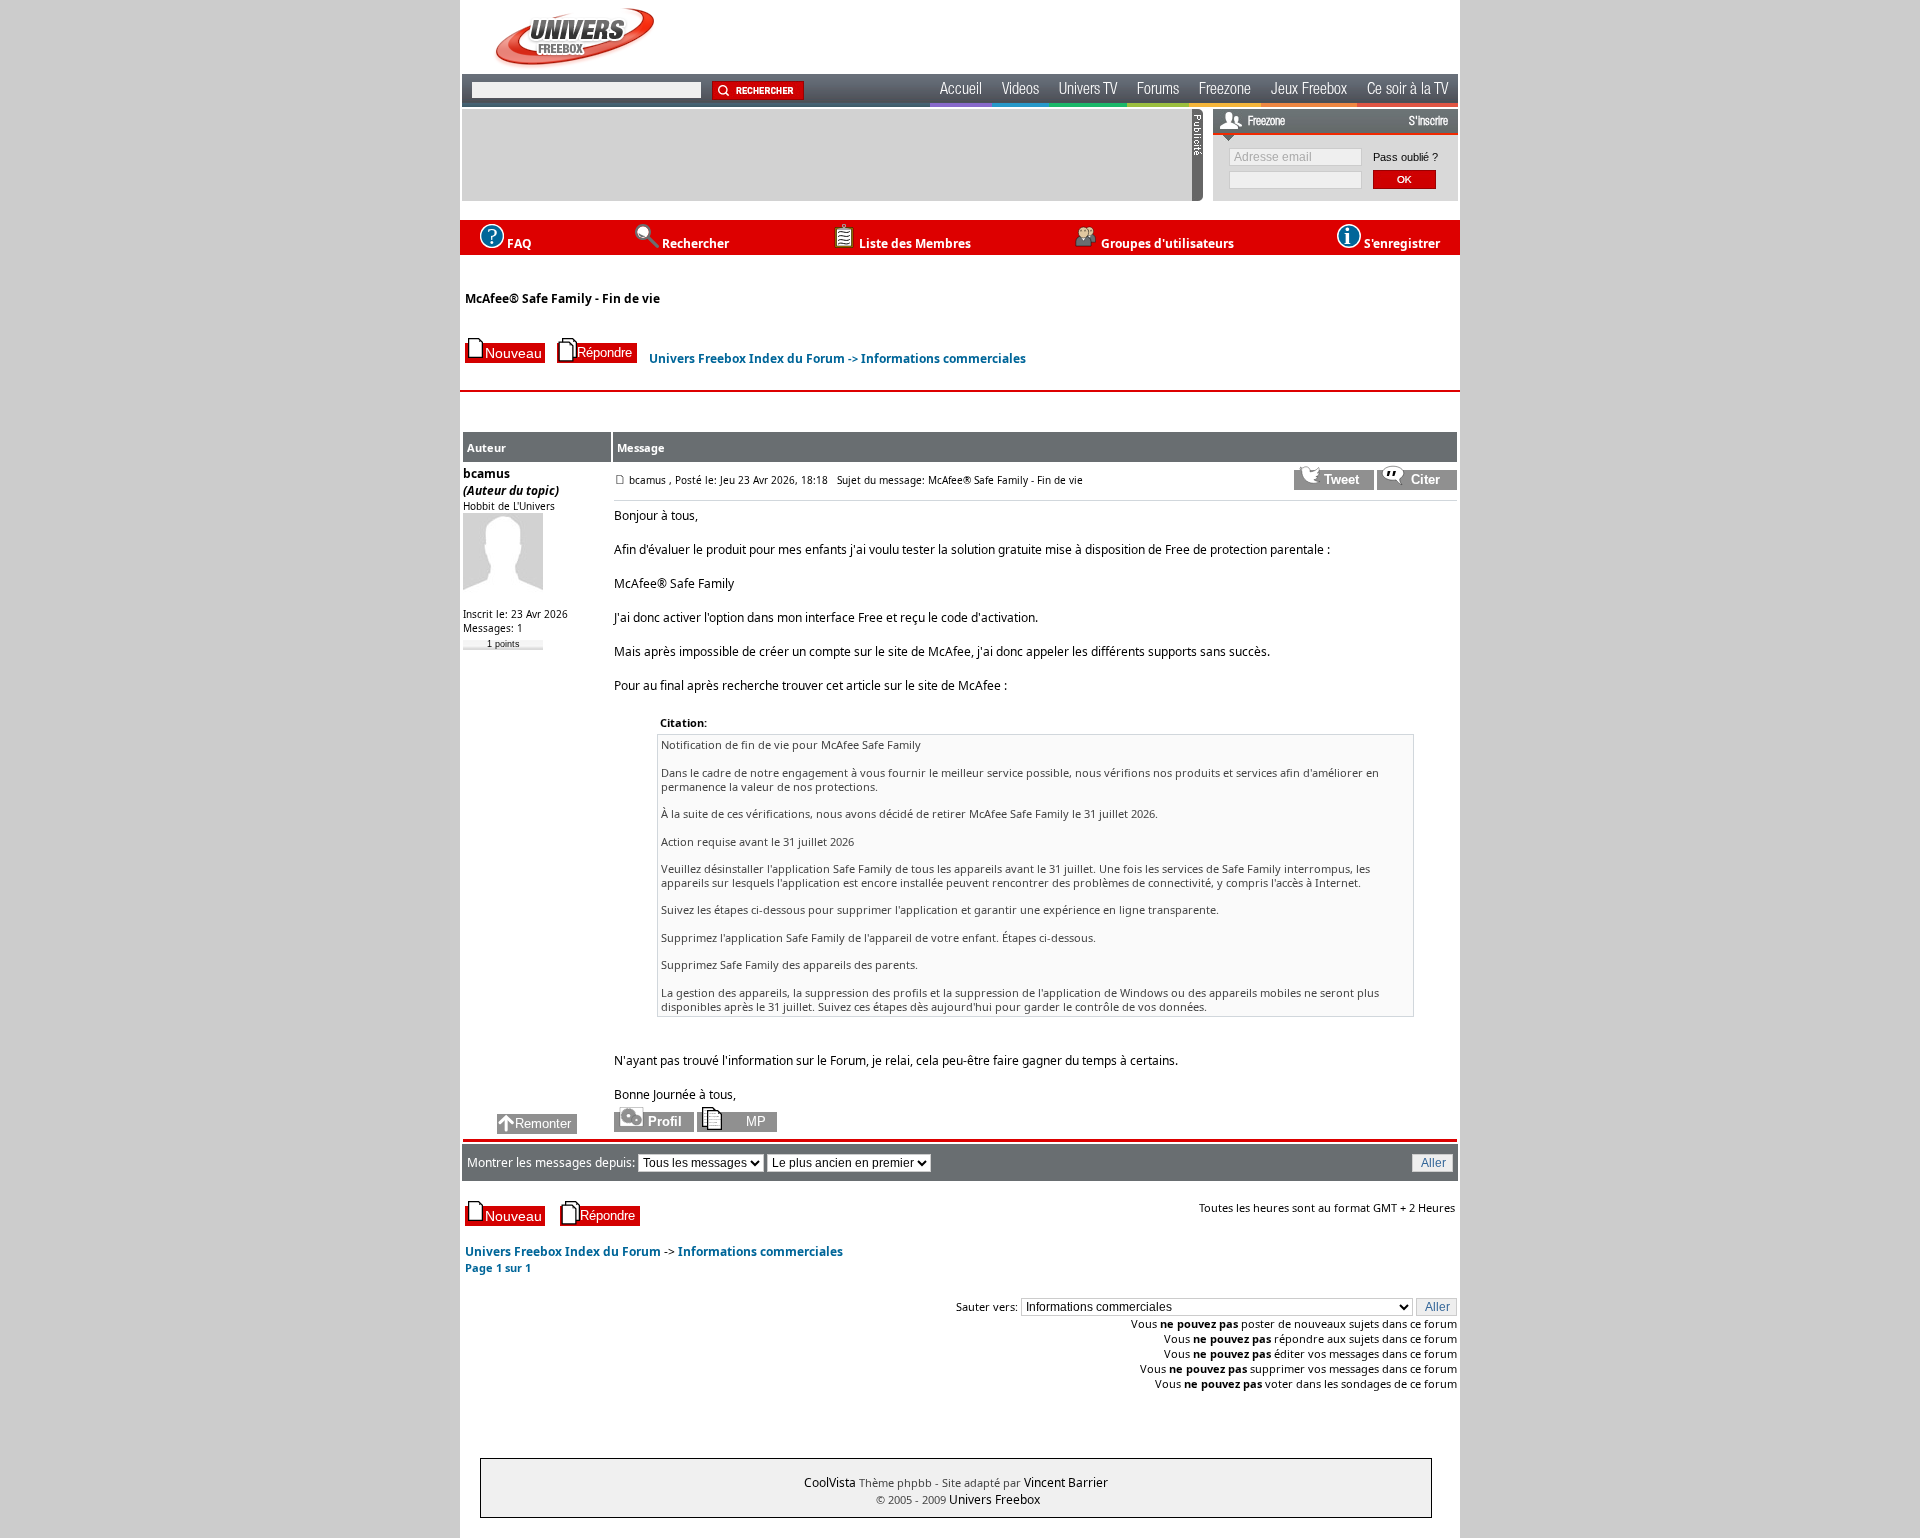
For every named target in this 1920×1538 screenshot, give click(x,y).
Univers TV (1088, 91)
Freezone (1225, 91)
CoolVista (830, 1482)
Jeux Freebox (1309, 91)
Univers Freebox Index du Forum (747, 358)
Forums (1158, 91)
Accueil (961, 91)
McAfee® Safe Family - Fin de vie (562, 298)
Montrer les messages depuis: (552, 1162)
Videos (1020, 91)
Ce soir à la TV (1407, 91)
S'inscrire (1428, 122)
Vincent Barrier (1066, 1482)
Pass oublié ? (1405, 157)
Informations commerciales (943, 358)
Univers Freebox (994, 1499)
